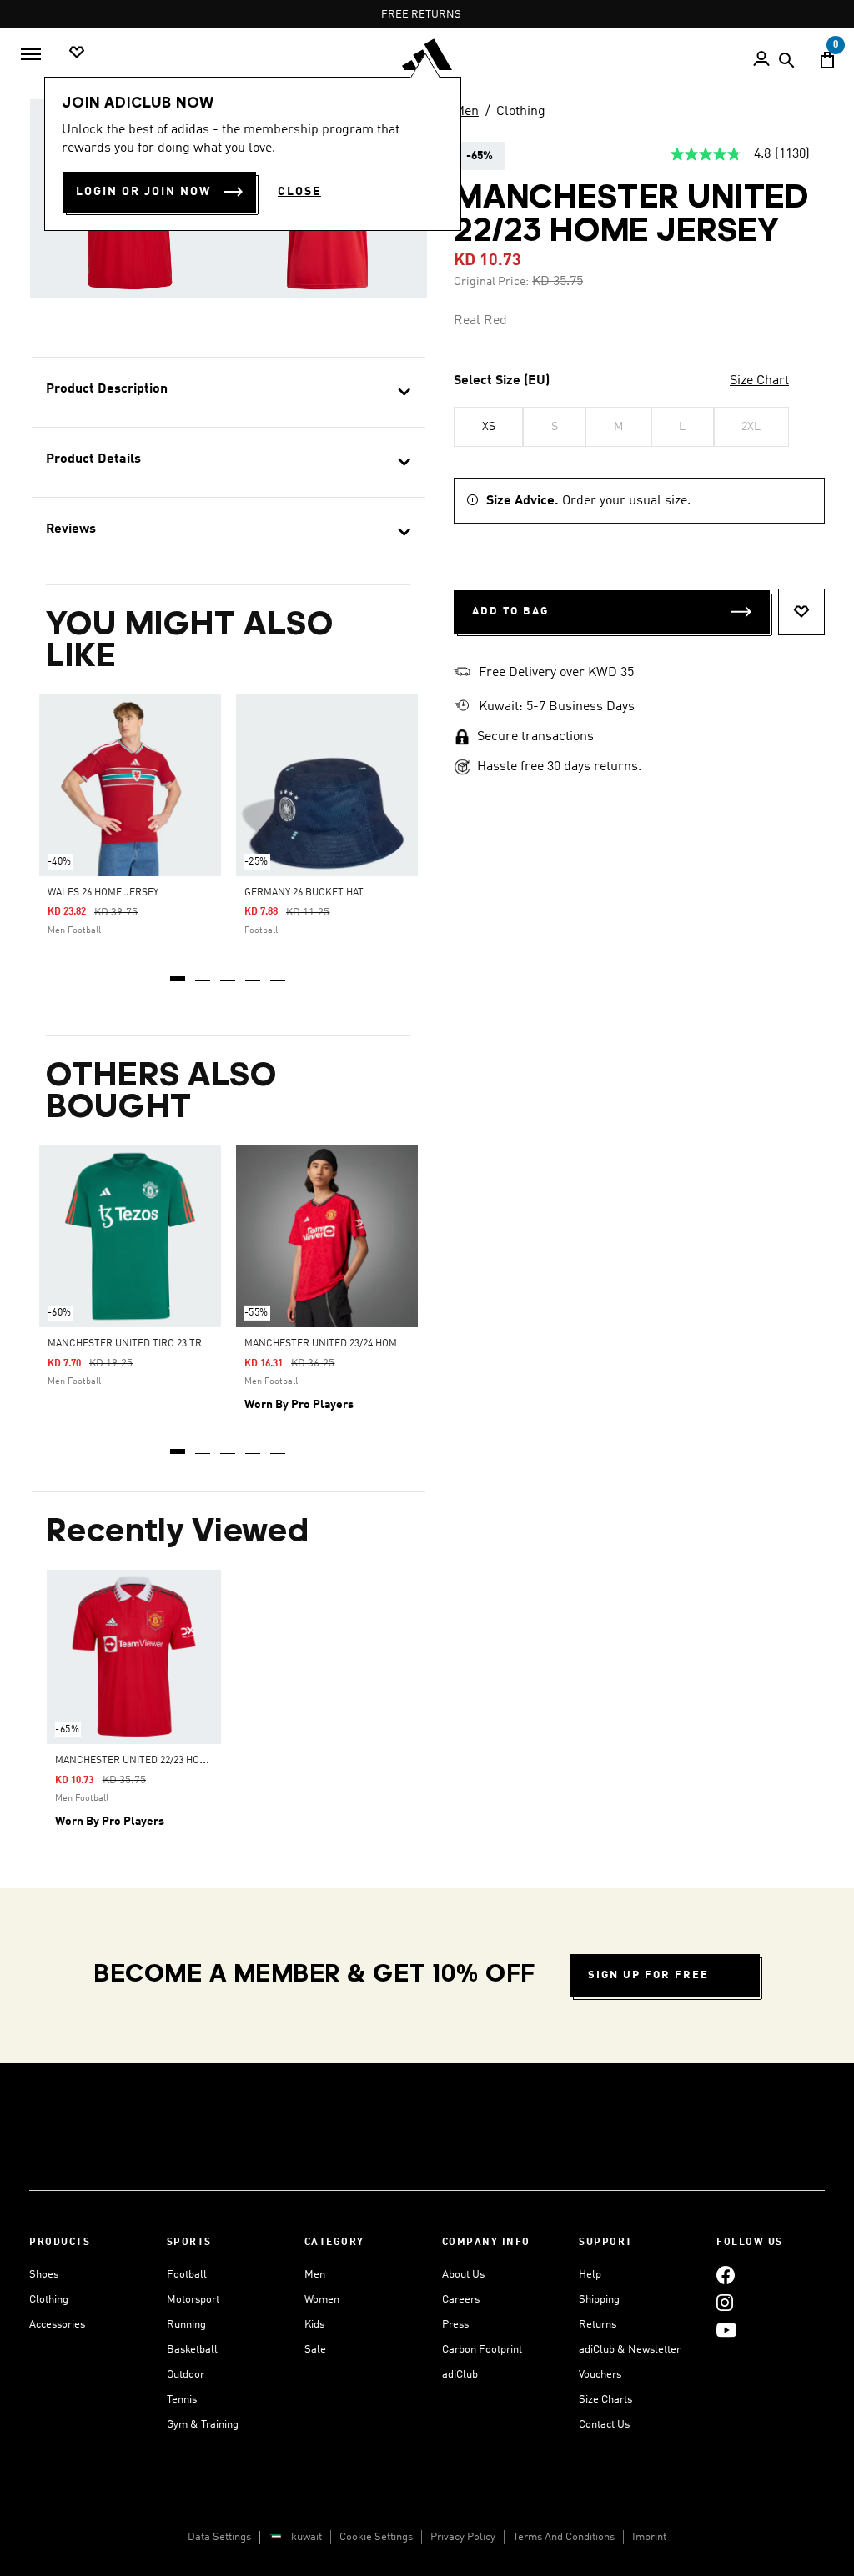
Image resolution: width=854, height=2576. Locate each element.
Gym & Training (203, 2425)
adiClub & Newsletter (630, 2350)
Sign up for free (648, 1975)
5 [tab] (279, 973)
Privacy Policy (463, 2537)
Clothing (521, 112)
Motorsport (193, 2300)
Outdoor (186, 2375)
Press (455, 2325)
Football (187, 2275)
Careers (461, 2300)
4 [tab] (254, 973)
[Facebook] (726, 2275)
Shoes (44, 2275)
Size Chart (759, 381)
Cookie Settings (376, 2537)
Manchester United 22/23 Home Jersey (153, 1761)
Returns (598, 2325)
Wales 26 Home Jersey (103, 893)
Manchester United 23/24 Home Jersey (342, 1344)
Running (186, 2325)
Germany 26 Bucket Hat (304, 893)
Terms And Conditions (564, 2537)
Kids (314, 2325)
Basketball (192, 2350)
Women (322, 2300)
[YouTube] (726, 2330)
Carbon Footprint (482, 2350)
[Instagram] (725, 2302)
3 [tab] (229, 973)
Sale (315, 2350)
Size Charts (605, 2400)
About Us (463, 2275)
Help (590, 2275)
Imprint (649, 2537)
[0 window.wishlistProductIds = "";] (77, 53)
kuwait (306, 2537)
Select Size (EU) (502, 381)
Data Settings (219, 2537)
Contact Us (604, 2425)
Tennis (182, 2400)
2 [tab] (203, 973)
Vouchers (600, 2375)
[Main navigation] (31, 54)
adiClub (460, 2375)
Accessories (57, 2325)
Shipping (599, 2300)
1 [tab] (178, 973)
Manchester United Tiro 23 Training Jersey (159, 1344)
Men (466, 112)
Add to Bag (510, 611)
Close (299, 192)
